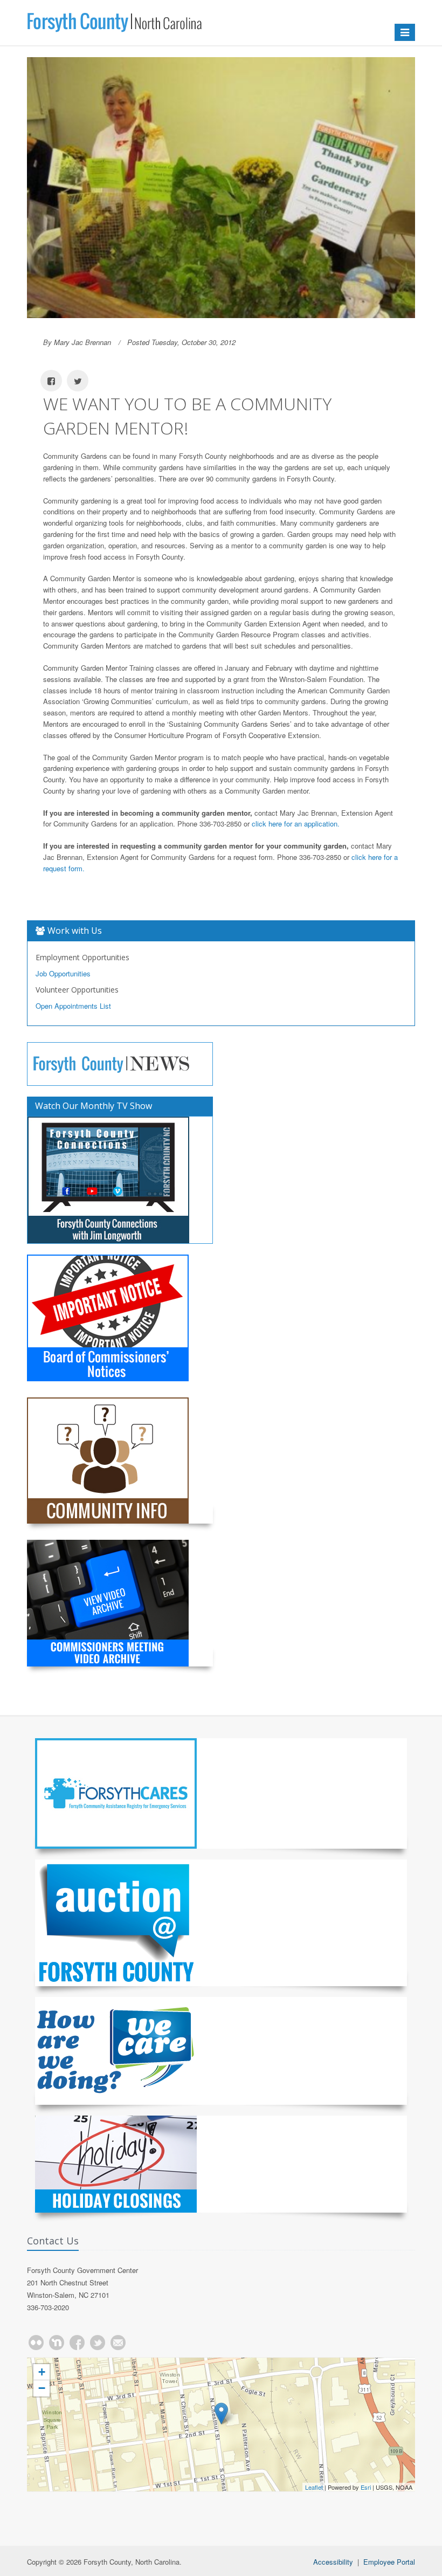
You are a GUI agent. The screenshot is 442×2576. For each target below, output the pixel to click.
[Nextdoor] (57, 2343)
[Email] (118, 2343)
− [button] (42, 2388)
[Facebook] (77, 2343)
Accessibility (333, 2562)
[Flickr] (36, 2343)
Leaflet (314, 2487)
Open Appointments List (73, 1006)
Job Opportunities (63, 973)
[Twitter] (98, 2343)
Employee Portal (389, 2562)
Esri (366, 2487)
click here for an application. (296, 824)
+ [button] (42, 2372)
